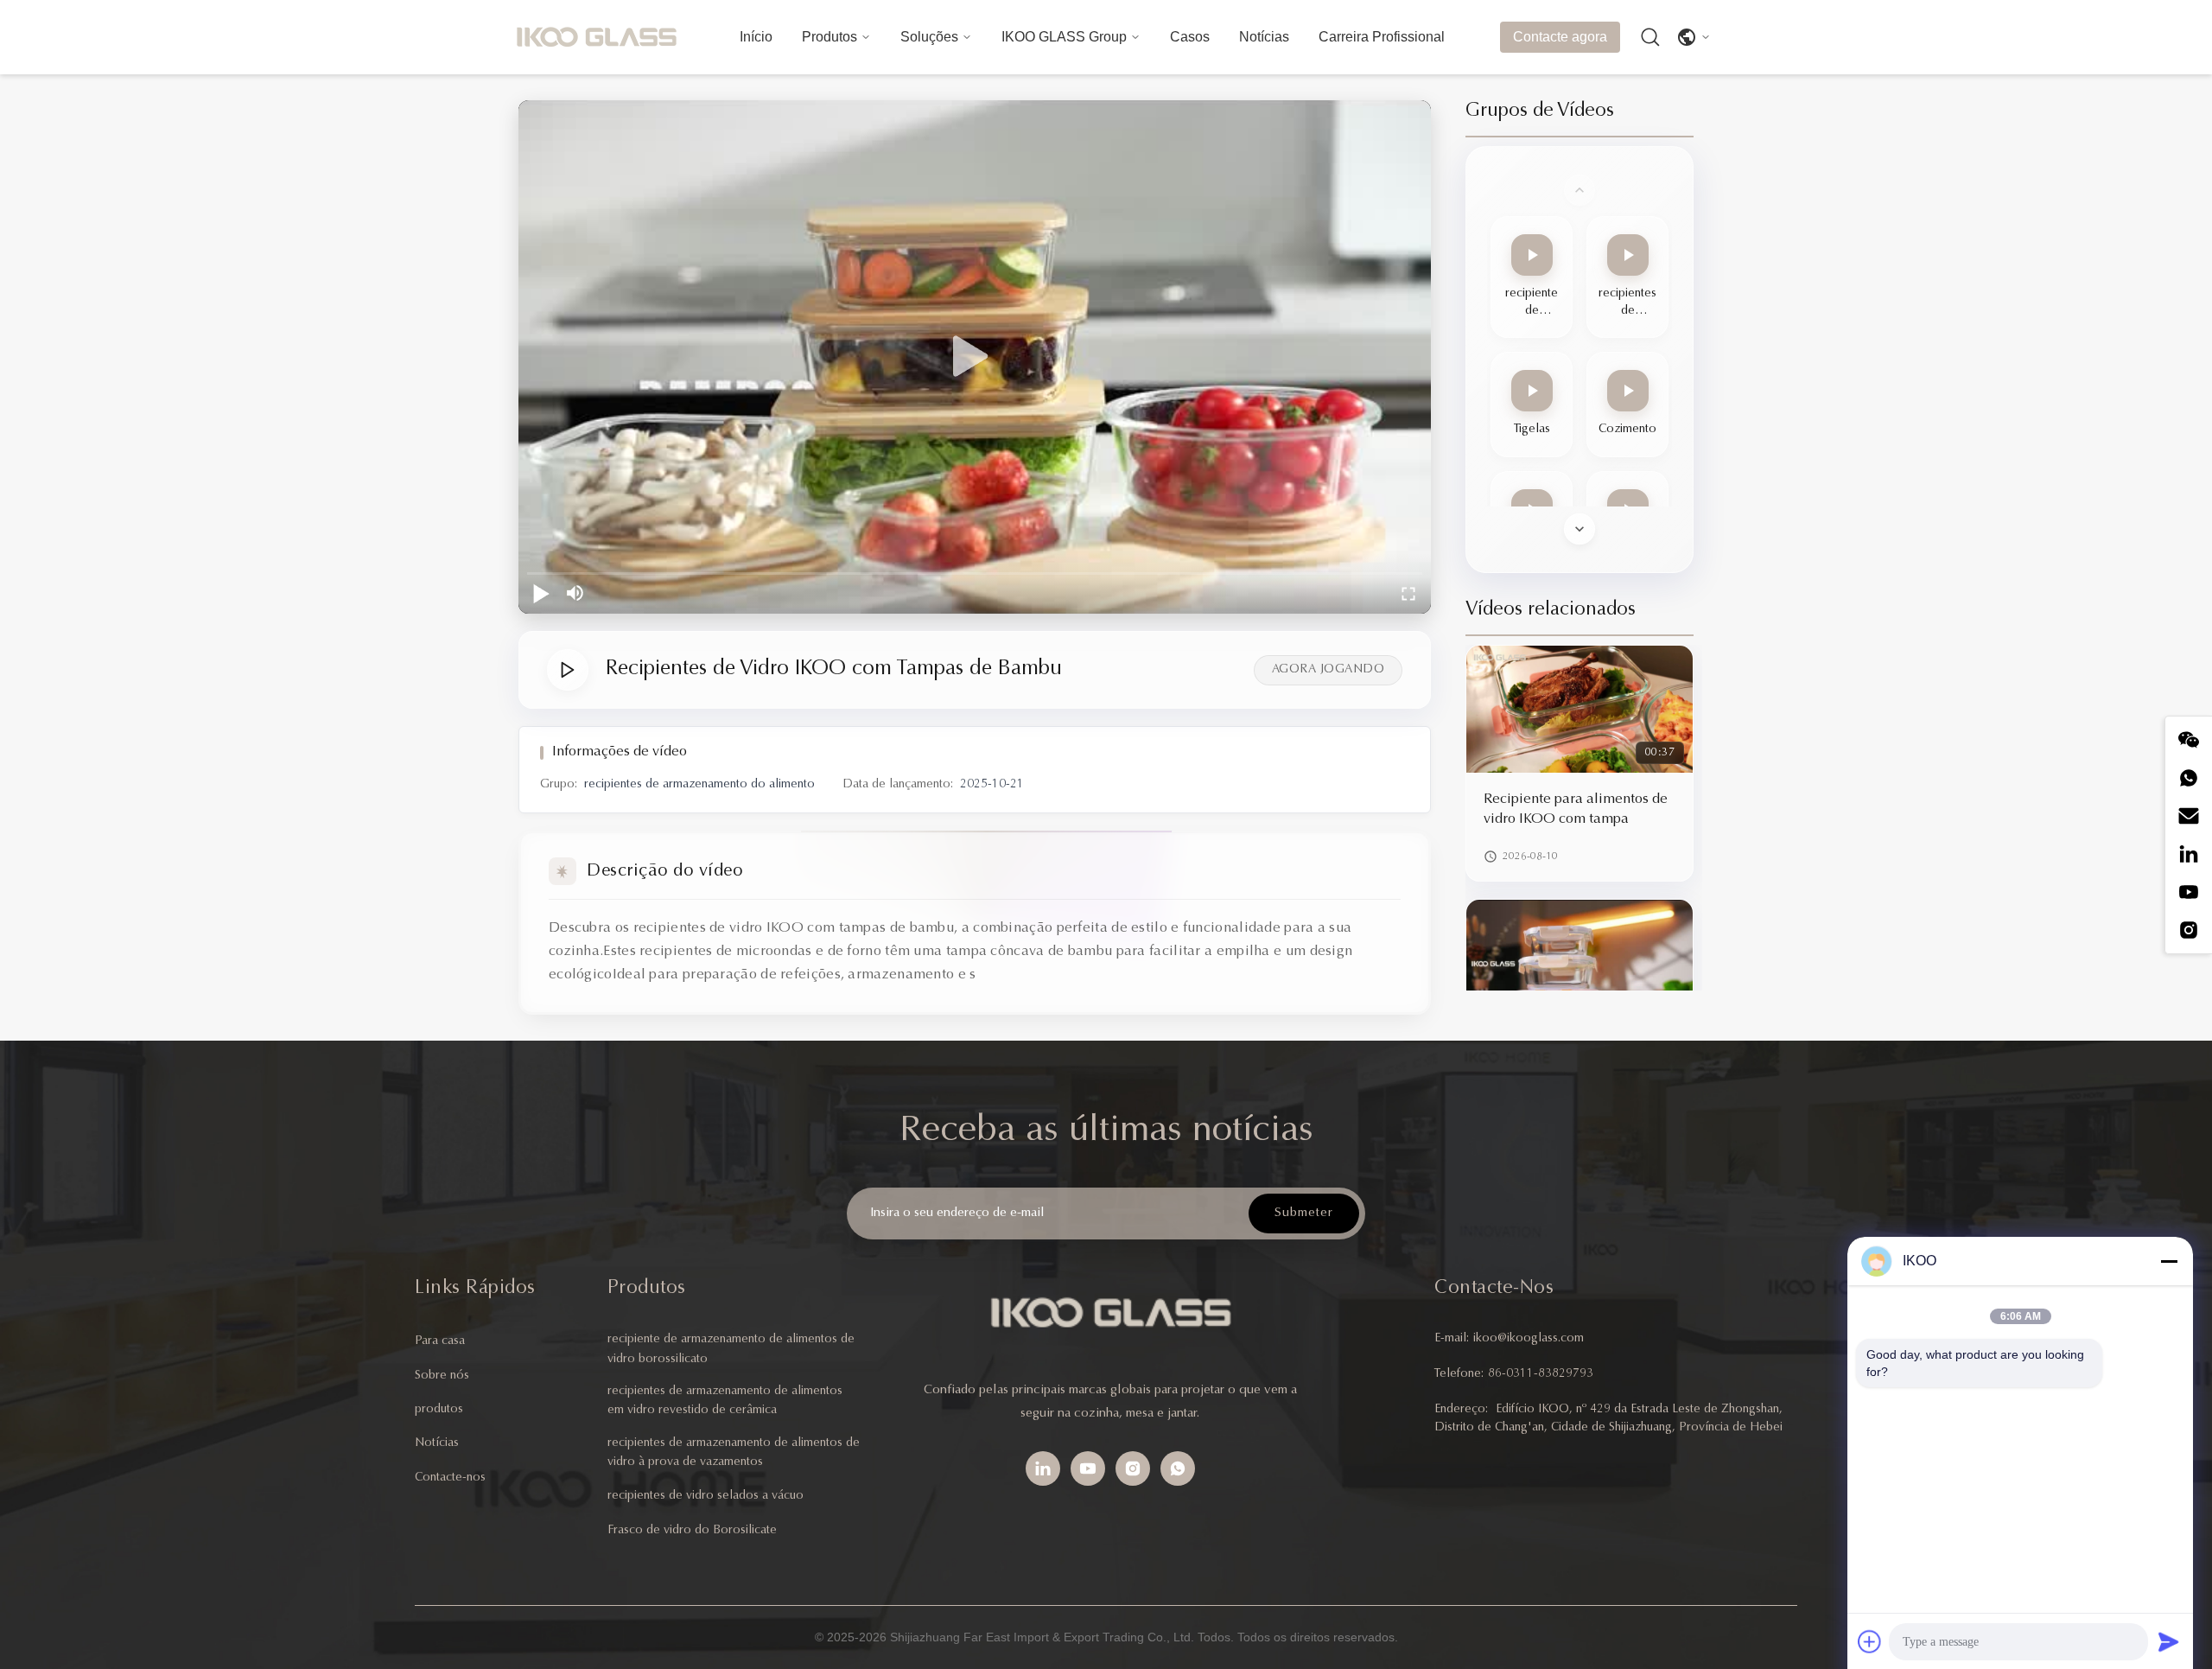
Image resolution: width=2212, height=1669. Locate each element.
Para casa (440, 1341)
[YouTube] (1088, 1468)
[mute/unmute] (575, 593)
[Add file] (1870, 1641)
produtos (439, 1410)
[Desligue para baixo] (1580, 529)
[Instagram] (2189, 930)
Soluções (929, 37)
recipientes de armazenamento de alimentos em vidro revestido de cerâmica (725, 1401)
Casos (1190, 37)
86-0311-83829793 (1541, 1374)
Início (756, 37)
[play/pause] (541, 593)
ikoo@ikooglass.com (1529, 1339)
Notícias (1264, 37)
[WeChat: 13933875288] (2189, 740)
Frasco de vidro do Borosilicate (692, 1531)
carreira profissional (1382, 37)
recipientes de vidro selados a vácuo (706, 1496)
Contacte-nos (450, 1478)
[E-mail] (2189, 816)
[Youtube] (2189, 892)
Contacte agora (1560, 37)
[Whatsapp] (2189, 778)
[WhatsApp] (1178, 1468)
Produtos (829, 37)
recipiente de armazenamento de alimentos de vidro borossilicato (731, 1349)
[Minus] (2169, 1261)
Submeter (1304, 1213)
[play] (975, 357)
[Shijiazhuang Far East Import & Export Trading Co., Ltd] (596, 37)
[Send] (2169, 1641)
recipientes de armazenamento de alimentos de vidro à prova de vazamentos (734, 1453)
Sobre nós (442, 1376)
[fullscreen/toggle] (1408, 593)
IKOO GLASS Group (1064, 37)
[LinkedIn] (2189, 854)
